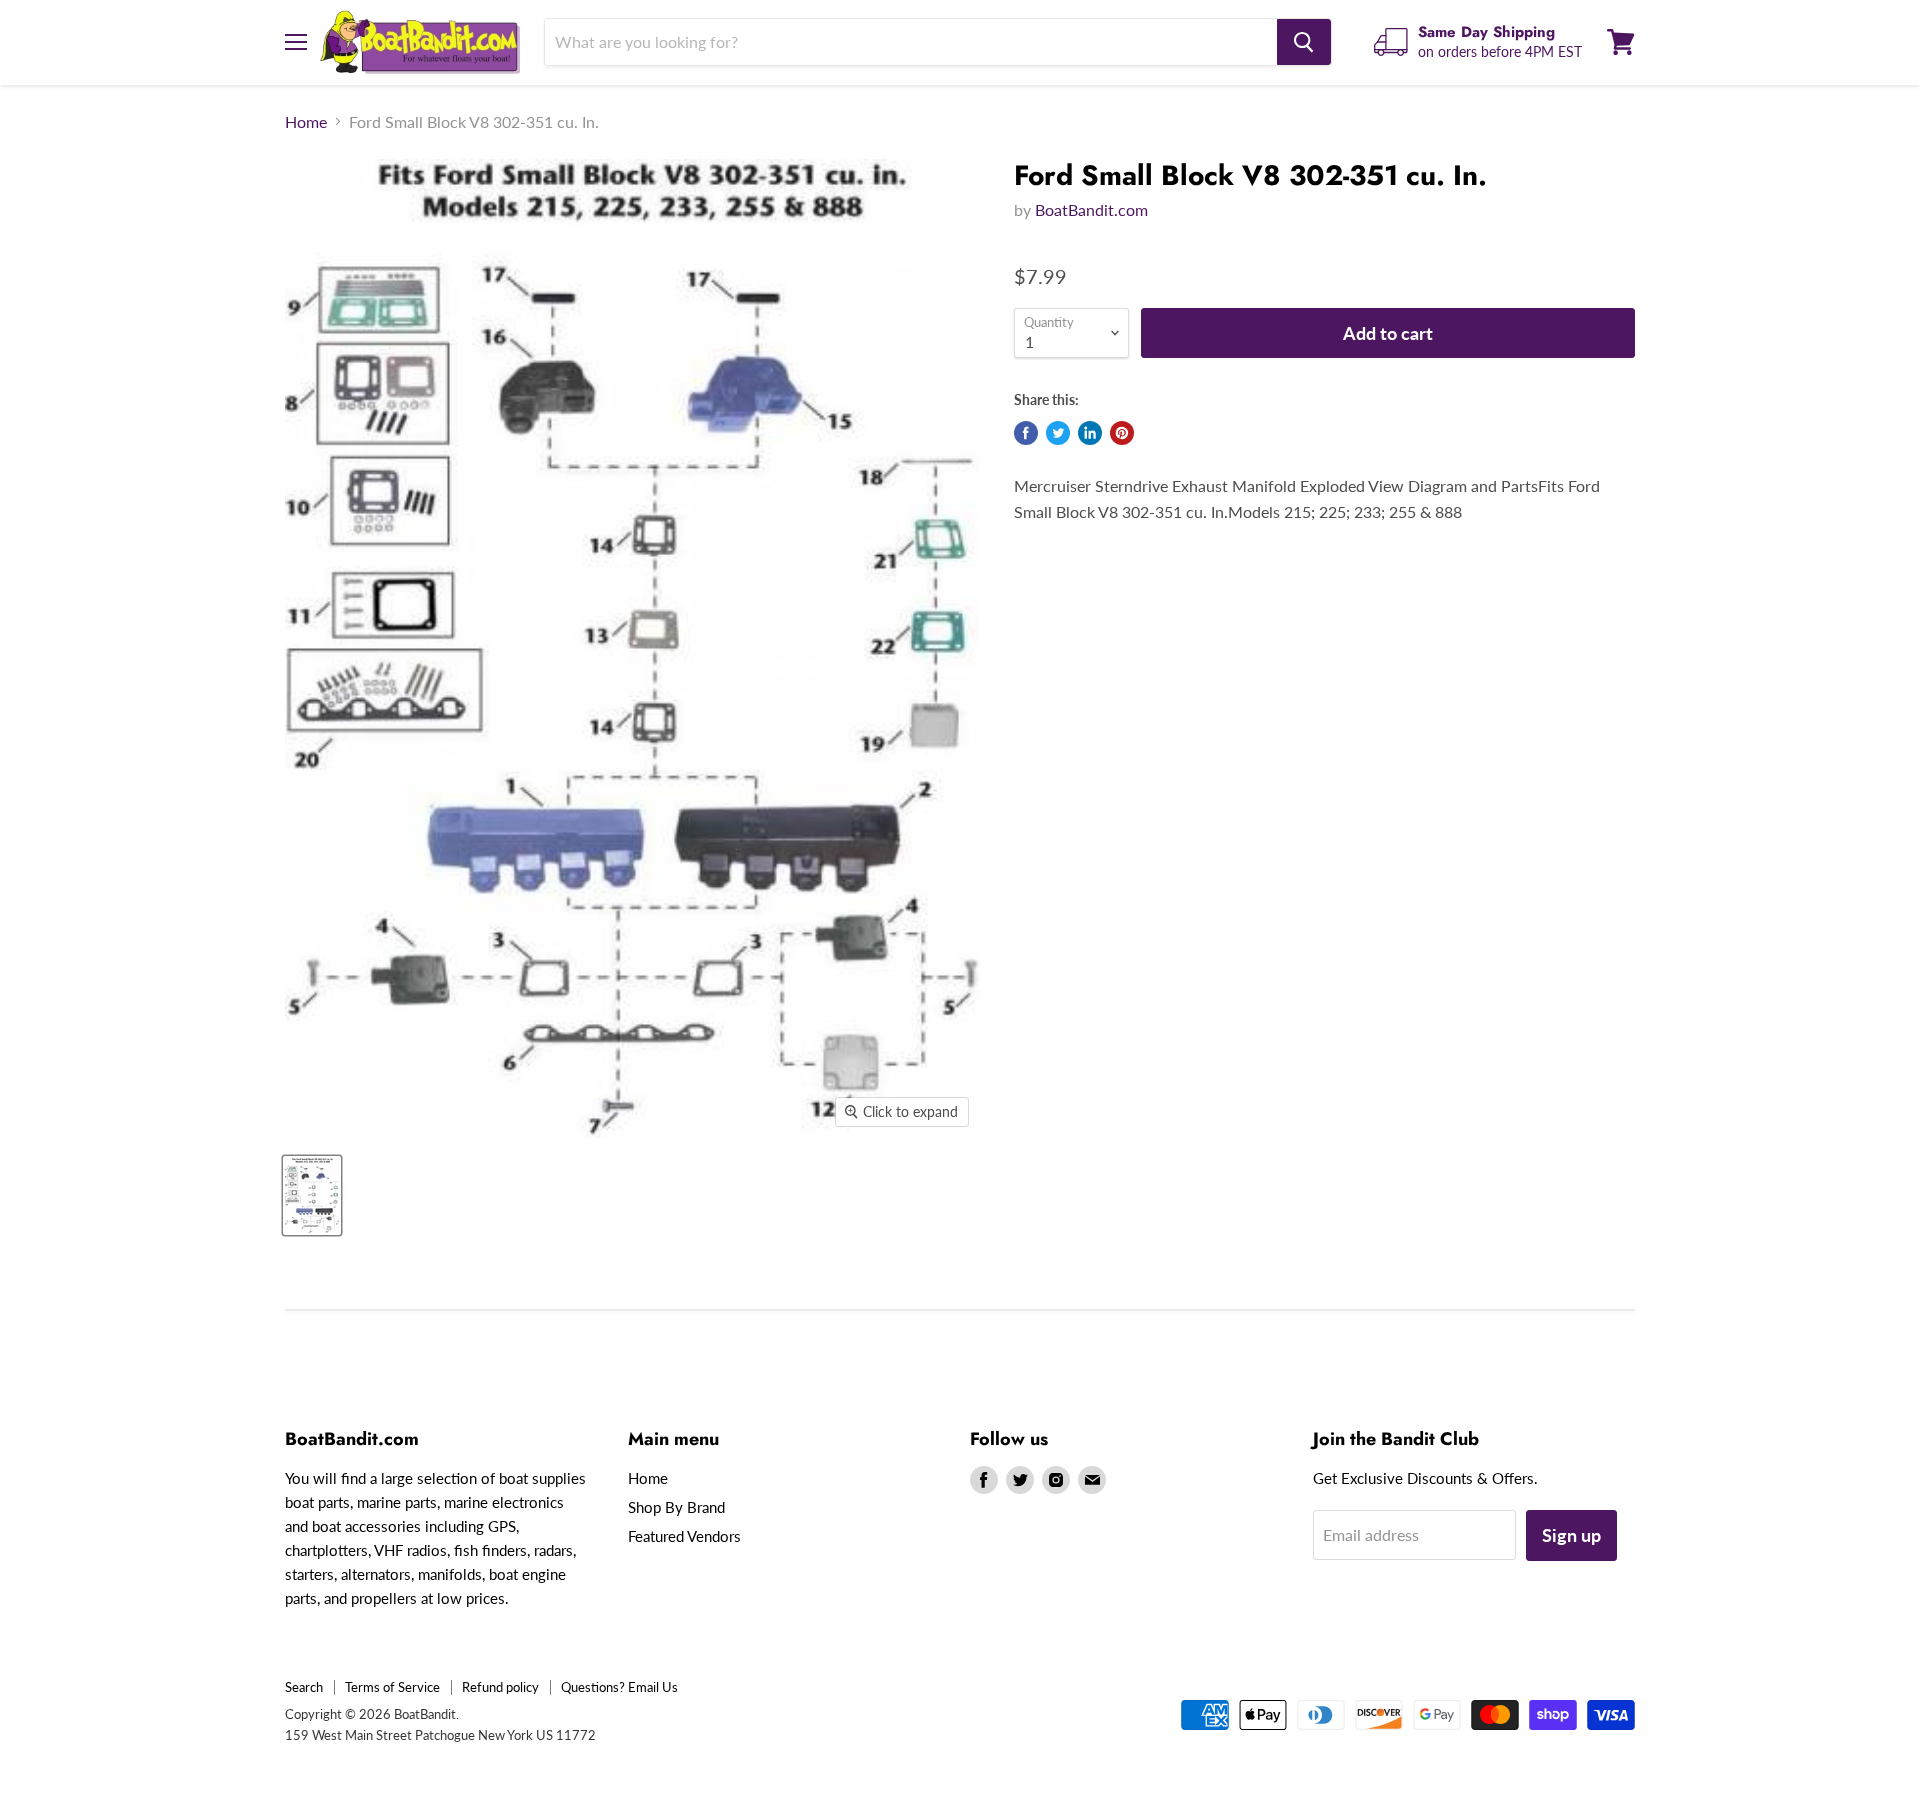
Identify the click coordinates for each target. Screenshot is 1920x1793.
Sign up (1571, 1535)
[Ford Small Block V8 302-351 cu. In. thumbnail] (312, 1195)
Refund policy (500, 1687)
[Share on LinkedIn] (1090, 433)
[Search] (1304, 42)
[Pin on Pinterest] (1122, 433)
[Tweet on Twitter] (1058, 433)
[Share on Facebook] (1026, 433)
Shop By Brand (676, 1507)
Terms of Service (392, 1687)
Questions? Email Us (619, 1687)
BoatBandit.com (1091, 209)
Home (306, 122)
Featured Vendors (684, 1536)
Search (304, 1687)
